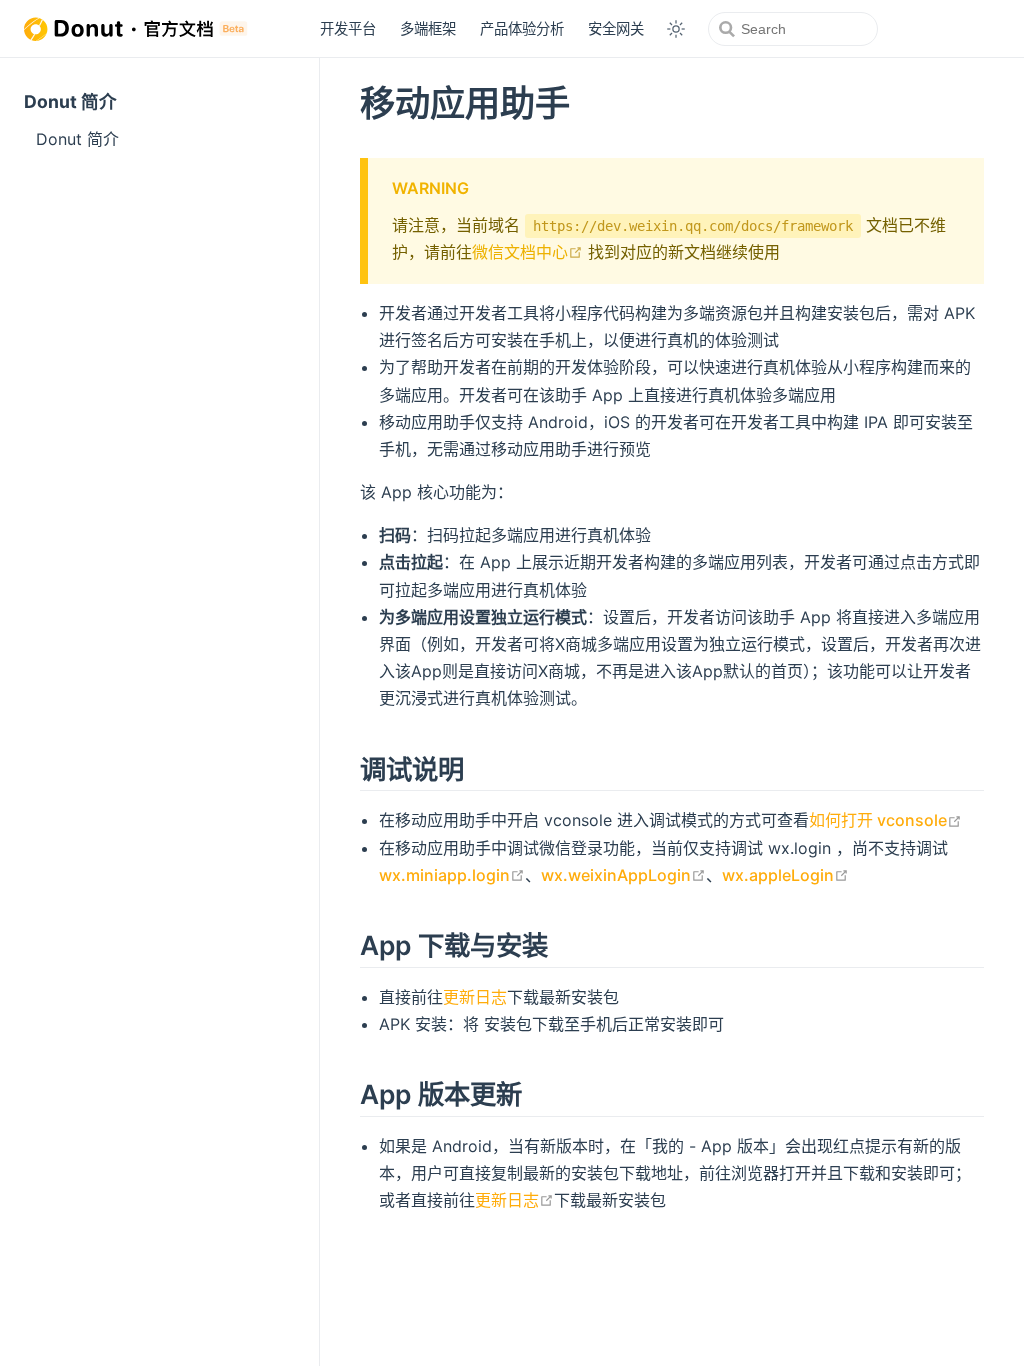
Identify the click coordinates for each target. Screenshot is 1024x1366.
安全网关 (616, 28)
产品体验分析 (522, 28)
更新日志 (475, 997)
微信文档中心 (527, 252)
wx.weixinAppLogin (623, 875)
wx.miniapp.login (452, 875)
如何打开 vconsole (885, 820)
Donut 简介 (70, 101)
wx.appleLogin (785, 875)
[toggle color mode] (676, 29)
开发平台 (348, 28)
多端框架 (428, 28)
